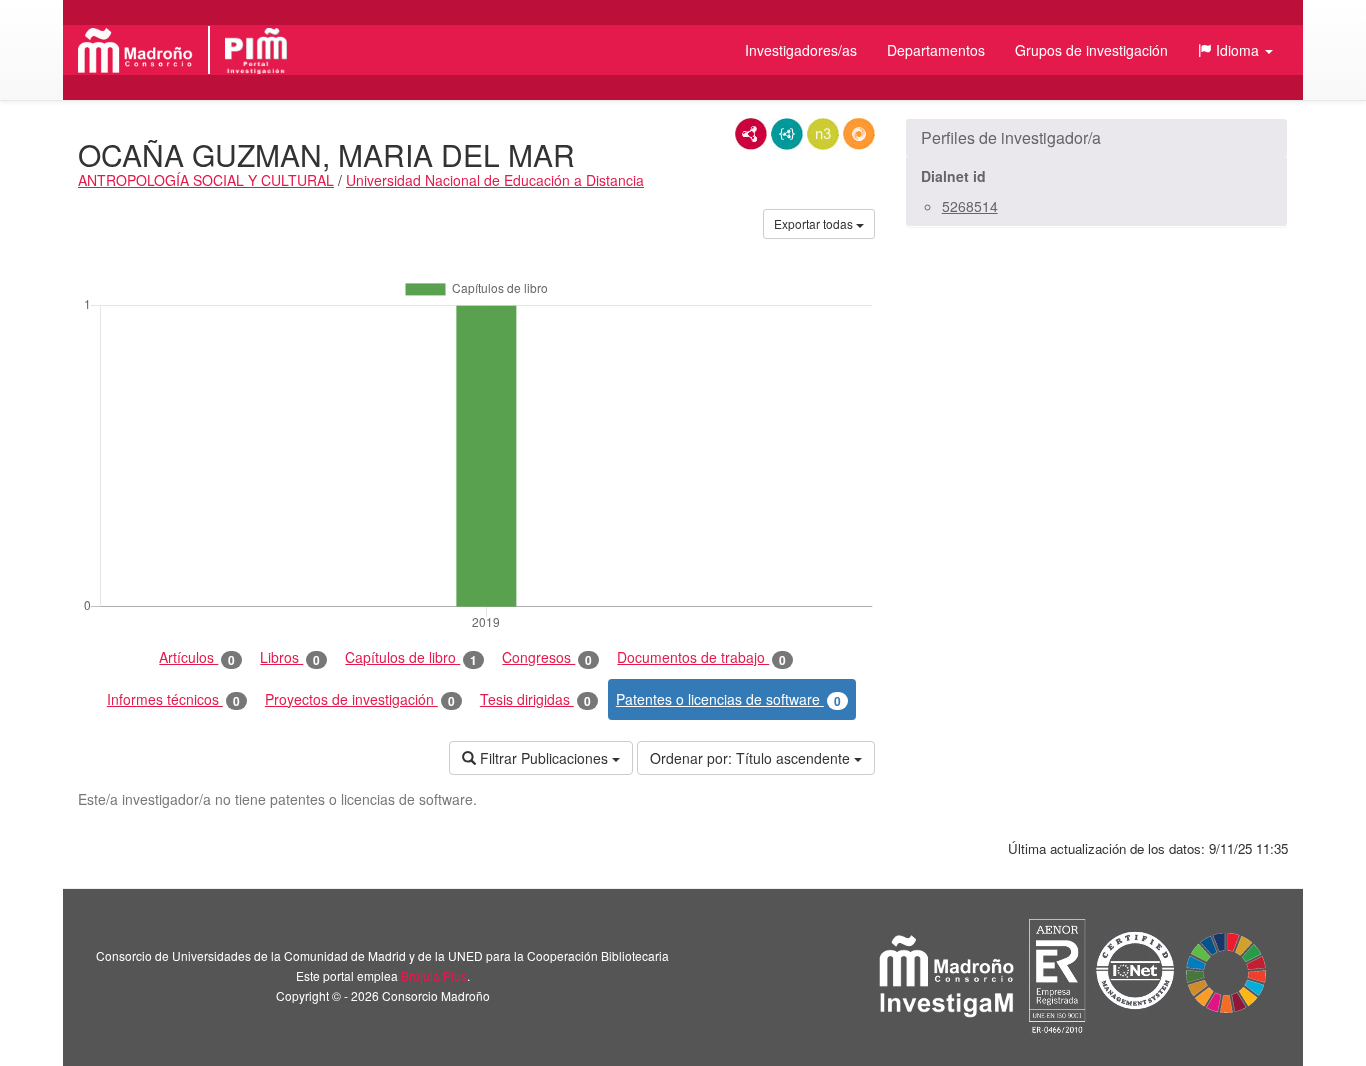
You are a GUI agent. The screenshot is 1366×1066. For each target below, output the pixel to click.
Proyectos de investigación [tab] (360, 699)
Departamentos (936, 50)
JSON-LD (787, 134)
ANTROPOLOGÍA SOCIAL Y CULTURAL (206, 180)
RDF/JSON (859, 134)
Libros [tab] (290, 657)
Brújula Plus (434, 975)
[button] (1235, 50)
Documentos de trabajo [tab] (701, 657)
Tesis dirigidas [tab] (535, 699)
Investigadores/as (801, 50)
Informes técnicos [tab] (173, 699)
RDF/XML (751, 134)
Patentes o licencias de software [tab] (728, 699)
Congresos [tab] (547, 657)
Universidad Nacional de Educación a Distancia (495, 180)
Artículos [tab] (197, 657)
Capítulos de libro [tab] (411, 657)
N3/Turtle (823, 134)
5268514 (970, 206)
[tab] (1096, 138)
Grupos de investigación (1091, 50)
